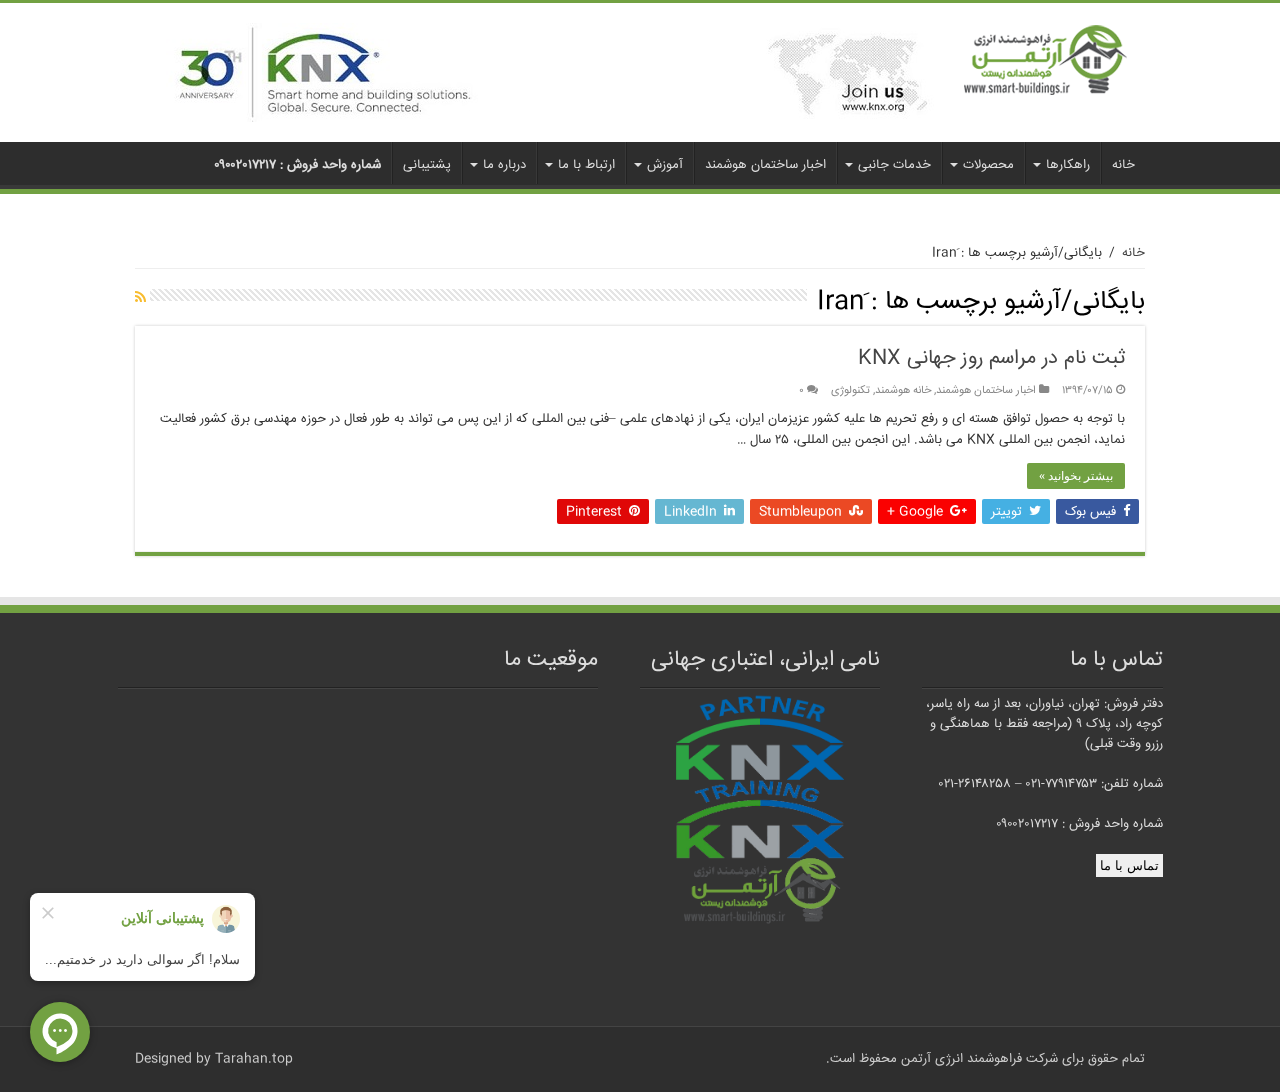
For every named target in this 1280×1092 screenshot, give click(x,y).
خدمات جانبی (894, 165)
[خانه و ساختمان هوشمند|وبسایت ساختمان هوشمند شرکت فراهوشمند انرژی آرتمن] (1046, 61)
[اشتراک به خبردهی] (140, 299)
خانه (1123, 165)
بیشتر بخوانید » (1076, 476)
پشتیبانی (427, 165)
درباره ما (504, 165)
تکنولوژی (850, 390)
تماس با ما (1129, 865)
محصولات (988, 165)
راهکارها (1068, 165)
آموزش (665, 165)
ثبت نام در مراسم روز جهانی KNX (991, 358)
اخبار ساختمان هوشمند (765, 165)
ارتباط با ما (586, 165)
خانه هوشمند (903, 390)
